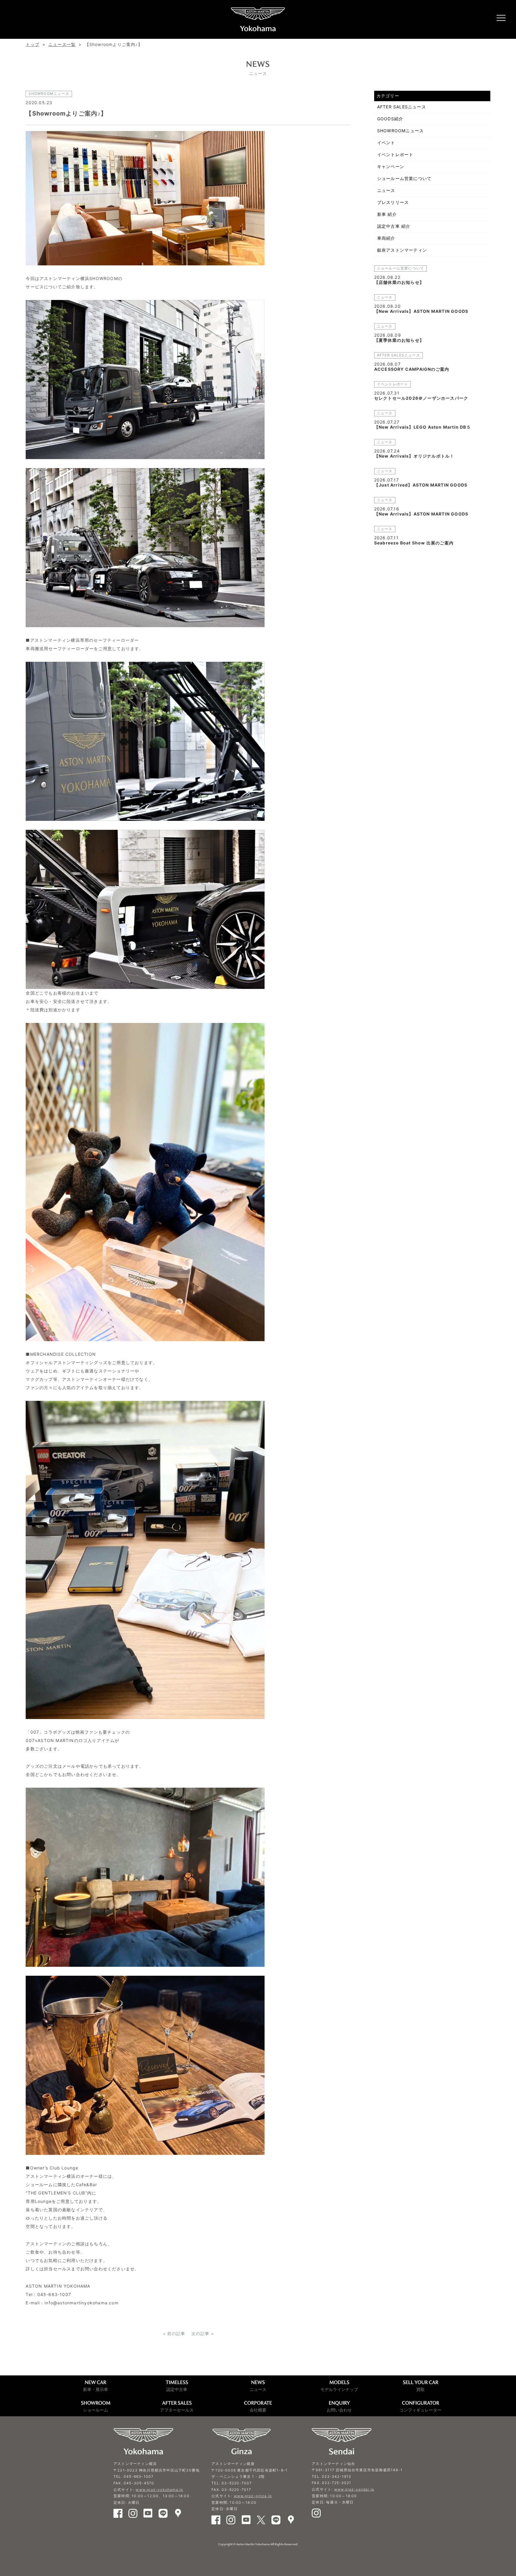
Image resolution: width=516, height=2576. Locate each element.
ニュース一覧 (62, 44)
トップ (33, 44)
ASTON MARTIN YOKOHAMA (258, 19)
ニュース (386, 190)
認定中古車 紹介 (394, 226)
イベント (386, 143)
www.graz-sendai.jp (354, 2489)
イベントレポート (395, 154)
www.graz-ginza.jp (253, 2496)
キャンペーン (391, 166)
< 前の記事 (174, 2333)
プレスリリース (393, 202)
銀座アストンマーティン (402, 250)
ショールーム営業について (404, 178)
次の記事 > (203, 2333)
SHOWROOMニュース (400, 131)
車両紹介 (386, 238)
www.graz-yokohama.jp (159, 2490)
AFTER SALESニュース (402, 107)
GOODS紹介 (390, 119)
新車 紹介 (387, 214)
